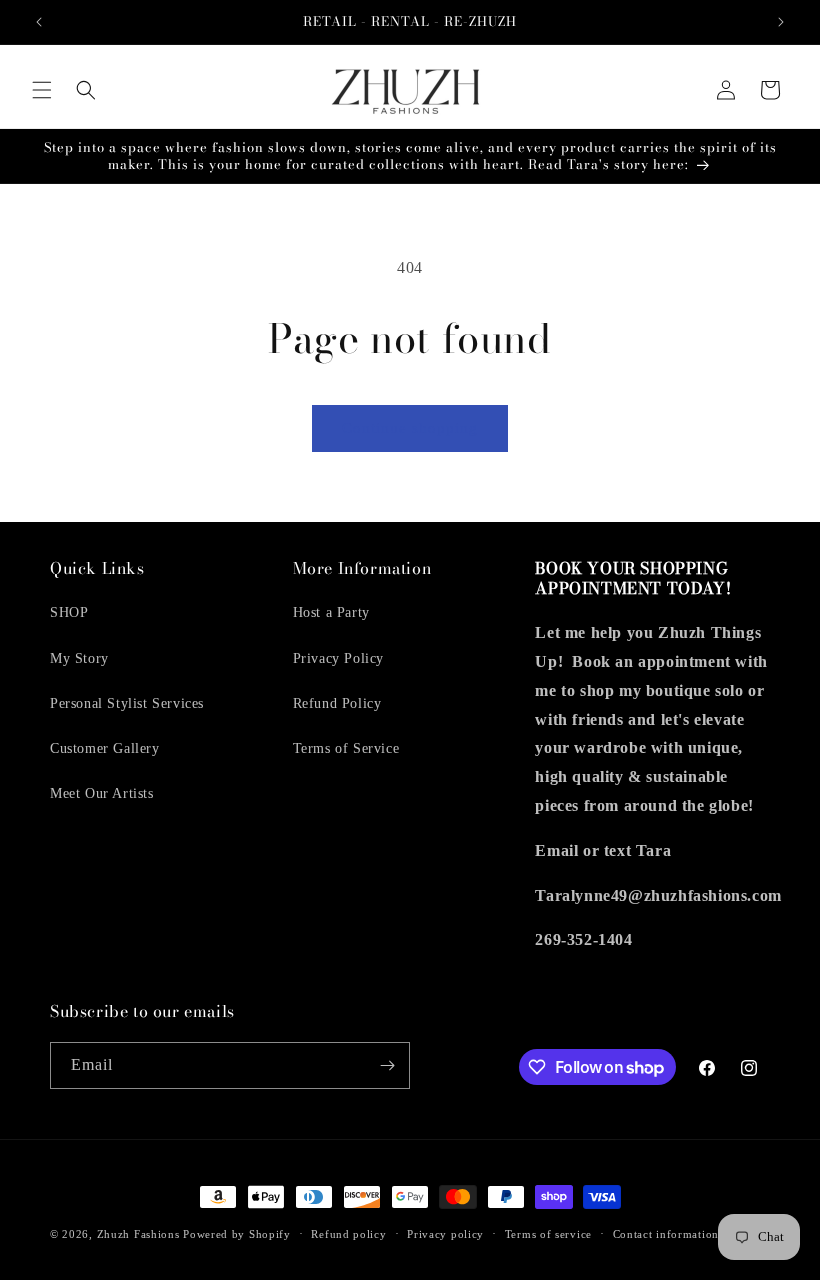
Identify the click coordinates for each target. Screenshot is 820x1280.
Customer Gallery (105, 748)
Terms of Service (346, 748)
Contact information (666, 1234)
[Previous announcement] (39, 22)
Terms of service (548, 1234)
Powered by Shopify (237, 1234)
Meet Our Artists (102, 793)
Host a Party (331, 612)
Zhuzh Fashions (138, 1234)
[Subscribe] (387, 1065)
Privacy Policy (338, 658)
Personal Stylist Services (127, 703)
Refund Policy (337, 703)
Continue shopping (410, 428)
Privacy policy (445, 1234)
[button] (42, 90)
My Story (79, 658)
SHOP (69, 612)
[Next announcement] (781, 22)
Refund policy (348, 1234)
